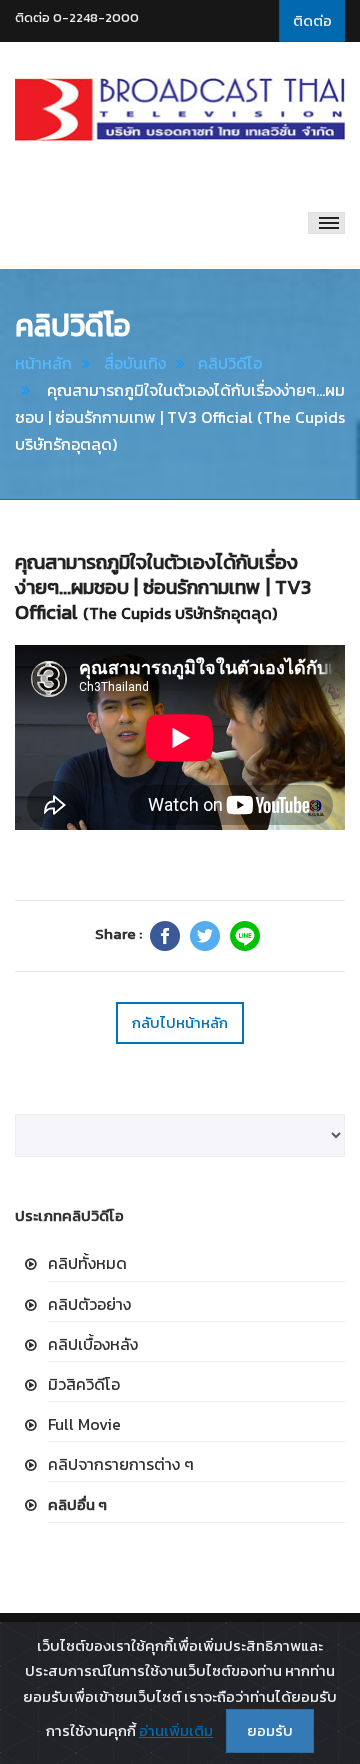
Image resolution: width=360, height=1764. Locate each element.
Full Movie (84, 1424)
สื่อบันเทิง (135, 363)
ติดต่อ (312, 20)
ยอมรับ (270, 1730)
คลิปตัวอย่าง (89, 1304)
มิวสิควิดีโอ (84, 1384)
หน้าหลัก (43, 363)
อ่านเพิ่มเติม (176, 1730)
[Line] (245, 936)
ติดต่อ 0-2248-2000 (77, 17)
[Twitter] (205, 936)
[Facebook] (165, 936)
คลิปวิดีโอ (230, 363)
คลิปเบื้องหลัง (93, 1344)
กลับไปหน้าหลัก (180, 1022)
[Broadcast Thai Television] (180, 110)
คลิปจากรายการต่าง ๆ (121, 1464)
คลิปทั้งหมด (87, 1263)
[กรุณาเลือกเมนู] (326, 223)
